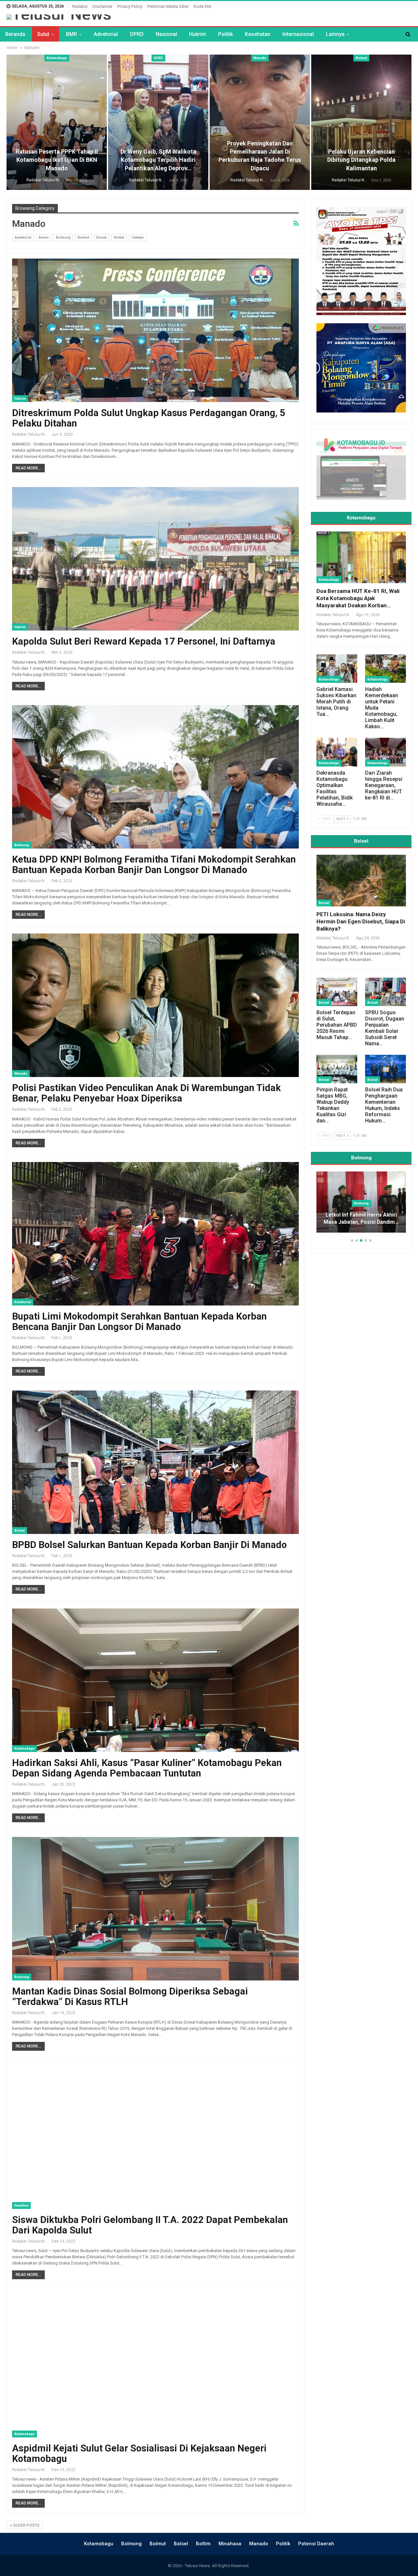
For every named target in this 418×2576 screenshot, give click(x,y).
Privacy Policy (130, 6)
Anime (44, 237)
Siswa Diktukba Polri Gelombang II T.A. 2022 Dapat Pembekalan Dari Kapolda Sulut (150, 2225)
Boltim (119, 237)
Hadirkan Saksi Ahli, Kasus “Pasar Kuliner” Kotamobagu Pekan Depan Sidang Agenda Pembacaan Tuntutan (147, 1768)
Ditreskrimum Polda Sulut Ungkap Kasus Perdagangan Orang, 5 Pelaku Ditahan (149, 418)
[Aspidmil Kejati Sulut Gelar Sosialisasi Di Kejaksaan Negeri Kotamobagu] (155, 2366)
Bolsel (102, 237)
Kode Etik (203, 6)
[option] (361, 1205)
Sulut (43, 34)
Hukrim (198, 34)
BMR (72, 34)
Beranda (15, 34)
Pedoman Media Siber (168, 6)
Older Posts (26, 2525)
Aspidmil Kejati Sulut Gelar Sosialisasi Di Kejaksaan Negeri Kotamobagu (139, 2453)
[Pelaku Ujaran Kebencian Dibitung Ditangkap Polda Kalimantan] (361, 122)
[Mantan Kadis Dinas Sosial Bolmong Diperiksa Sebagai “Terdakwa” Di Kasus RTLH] (155, 1909)
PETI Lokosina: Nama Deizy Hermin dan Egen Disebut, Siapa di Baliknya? (361, 921)
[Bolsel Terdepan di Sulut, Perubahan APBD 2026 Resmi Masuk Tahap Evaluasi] (337, 992)
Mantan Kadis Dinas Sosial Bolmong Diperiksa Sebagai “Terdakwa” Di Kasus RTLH (130, 1996)
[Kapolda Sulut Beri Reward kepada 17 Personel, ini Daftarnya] (155, 559)
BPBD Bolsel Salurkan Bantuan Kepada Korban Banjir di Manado (149, 1545)
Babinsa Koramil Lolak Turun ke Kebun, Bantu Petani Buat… (361, 1219)
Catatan (138, 237)
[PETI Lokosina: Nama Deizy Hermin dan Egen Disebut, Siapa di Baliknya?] (361, 881)
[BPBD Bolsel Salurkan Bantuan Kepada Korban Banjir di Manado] (155, 1462)
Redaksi (80, 6)
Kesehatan (258, 34)
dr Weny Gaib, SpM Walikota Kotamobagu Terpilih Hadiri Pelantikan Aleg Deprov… (158, 160)
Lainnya (335, 34)
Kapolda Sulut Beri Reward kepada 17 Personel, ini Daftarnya (144, 641)
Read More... (28, 468)
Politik (225, 34)
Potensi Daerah (316, 2544)
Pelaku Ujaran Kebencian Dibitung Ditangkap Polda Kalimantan (361, 160)
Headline (21, 2206)
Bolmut (361, 58)
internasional (298, 34)
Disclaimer (102, 6)
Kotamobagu (57, 58)
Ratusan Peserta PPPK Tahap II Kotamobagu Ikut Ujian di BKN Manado (57, 160)
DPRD (137, 34)
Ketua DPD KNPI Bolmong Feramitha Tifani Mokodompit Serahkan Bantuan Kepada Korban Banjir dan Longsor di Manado (154, 865)
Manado (260, 58)
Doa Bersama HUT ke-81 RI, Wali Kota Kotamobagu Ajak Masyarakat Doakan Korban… (358, 598)
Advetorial (106, 34)
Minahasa (230, 2544)
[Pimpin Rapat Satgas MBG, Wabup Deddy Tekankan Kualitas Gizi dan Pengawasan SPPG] (337, 1069)
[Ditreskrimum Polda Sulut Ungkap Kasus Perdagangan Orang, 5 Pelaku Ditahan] (155, 330)
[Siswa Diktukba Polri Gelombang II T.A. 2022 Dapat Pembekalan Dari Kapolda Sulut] (155, 2137)
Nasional (166, 34)
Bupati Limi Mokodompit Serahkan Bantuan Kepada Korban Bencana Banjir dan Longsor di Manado (139, 1322)
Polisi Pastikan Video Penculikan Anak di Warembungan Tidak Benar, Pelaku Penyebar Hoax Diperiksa (146, 1093)
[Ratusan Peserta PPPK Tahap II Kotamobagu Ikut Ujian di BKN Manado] (57, 122)
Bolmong (63, 237)
